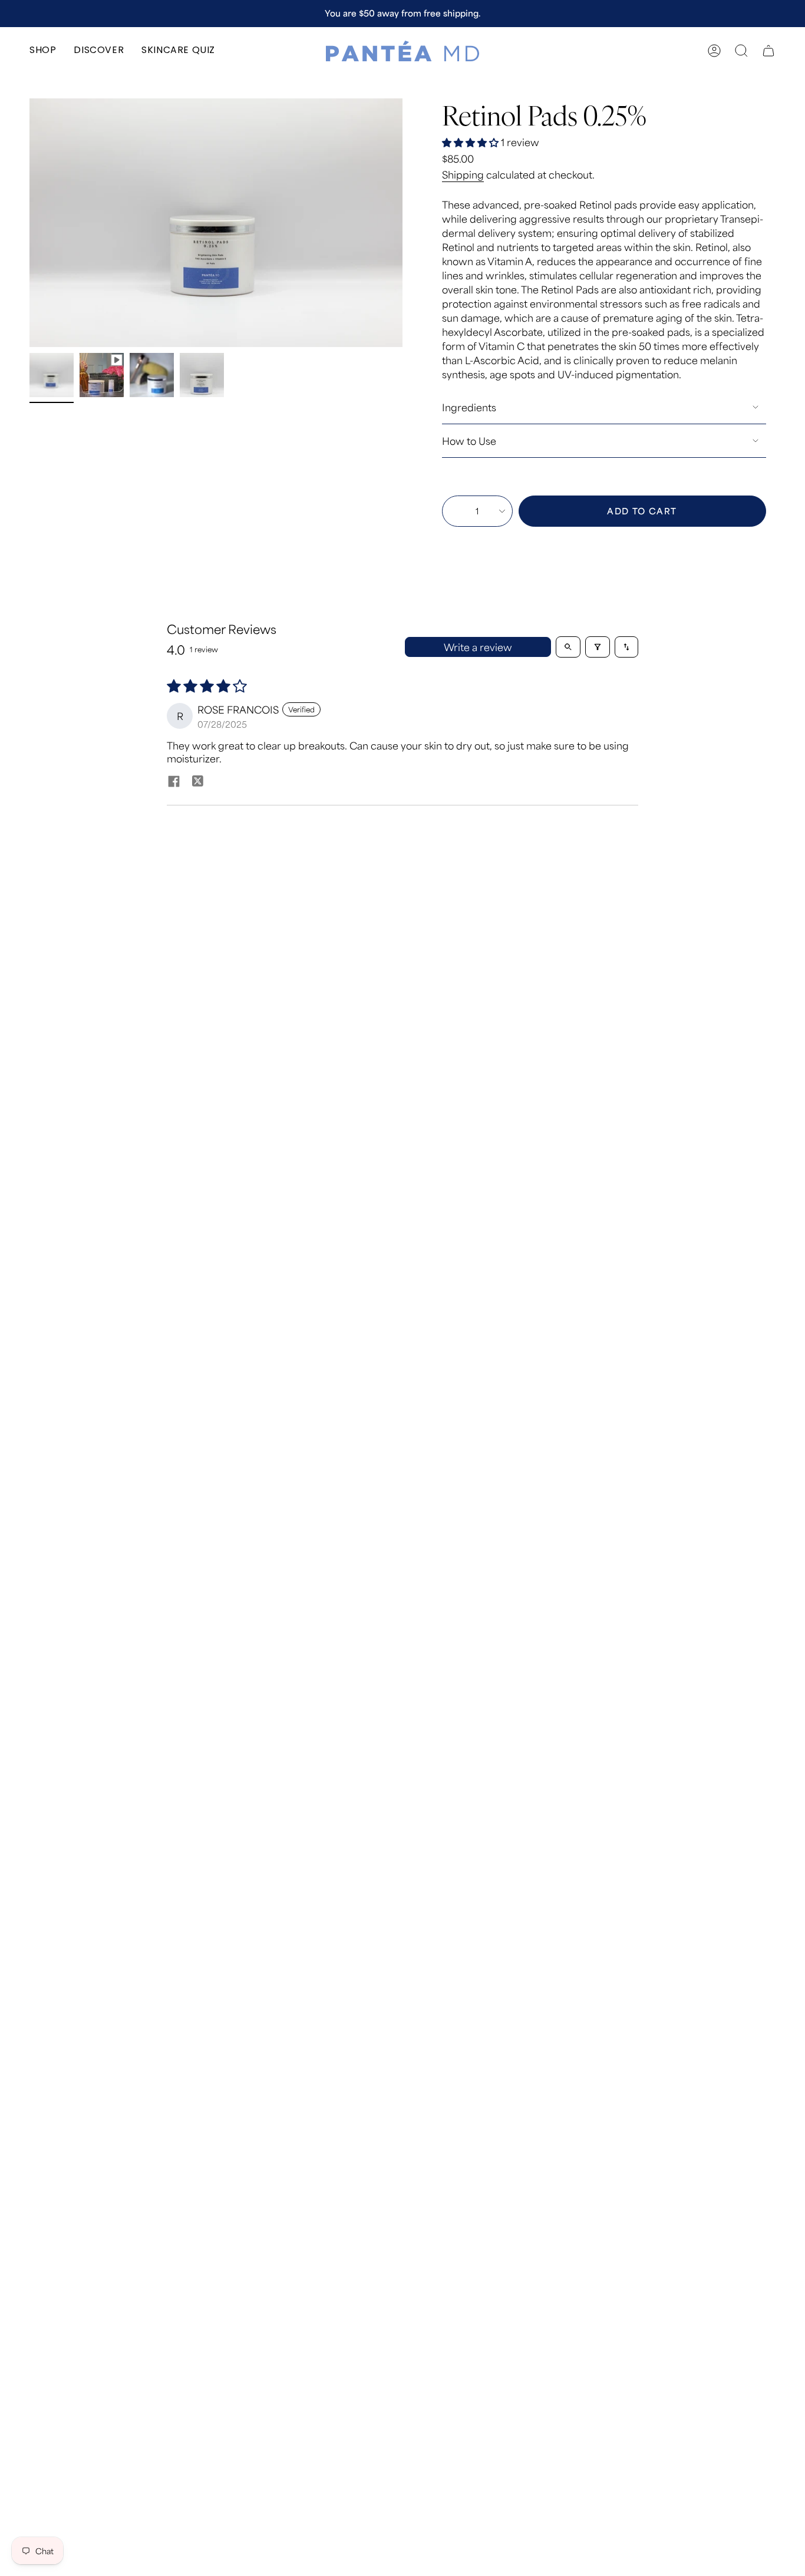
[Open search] (568, 647)
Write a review (478, 647)
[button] (43, 51)
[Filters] (598, 647)
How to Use (469, 441)
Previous (29, 223)
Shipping (463, 174)
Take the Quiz (477, 13)
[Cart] (768, 51)
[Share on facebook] (174, 782)
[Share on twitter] (197, 782)
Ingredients (469, 407)
